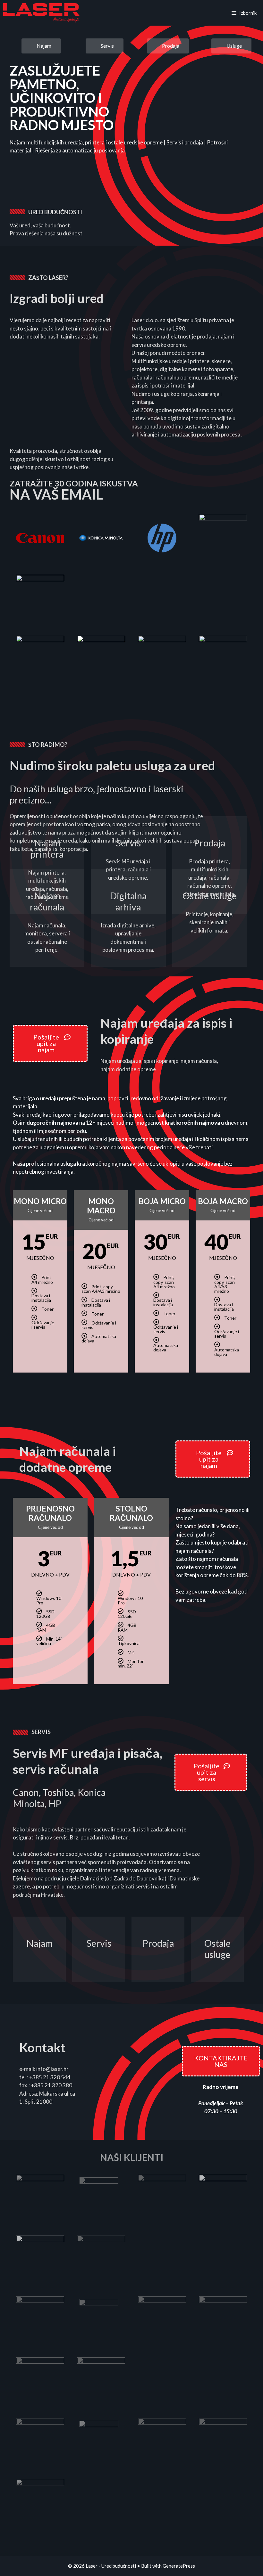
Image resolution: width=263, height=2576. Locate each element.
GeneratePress (179, 2566)
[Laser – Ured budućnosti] (41, 13)
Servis (128, 843)
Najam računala (47, 901)
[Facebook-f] (30, 192)
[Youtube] (45, 192)
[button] (41, 46)
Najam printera (47, 848)
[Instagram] (16, 192)
